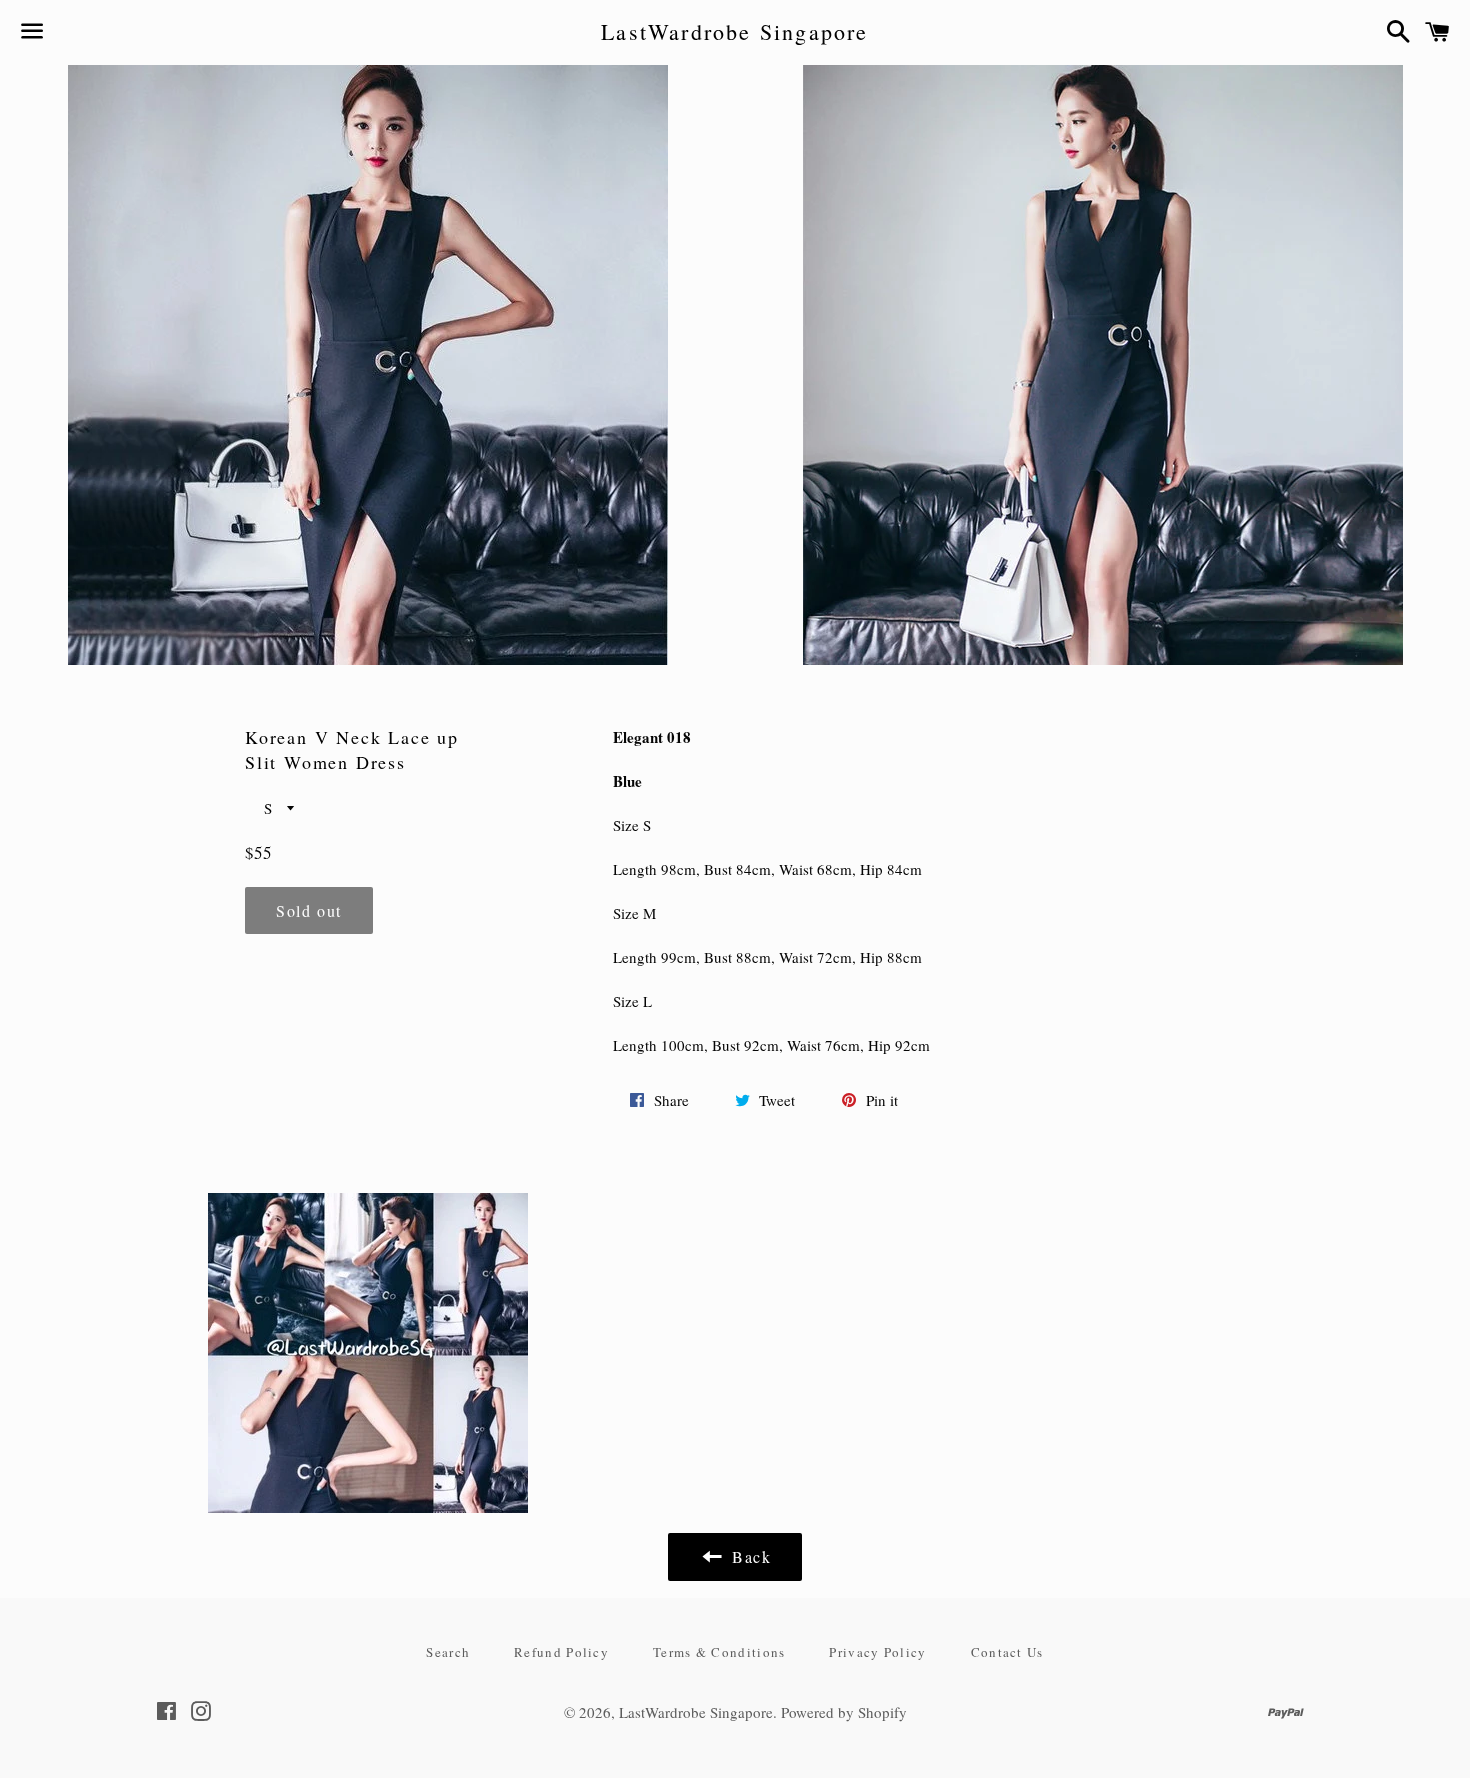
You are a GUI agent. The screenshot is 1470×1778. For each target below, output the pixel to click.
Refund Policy (561, 1652)
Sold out (309, 910)
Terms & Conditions (719, 1652)
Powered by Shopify (844, 1712)
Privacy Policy (877, 1652)
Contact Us (1007, 1652)
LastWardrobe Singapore (734, 31)
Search (448, 1652)
